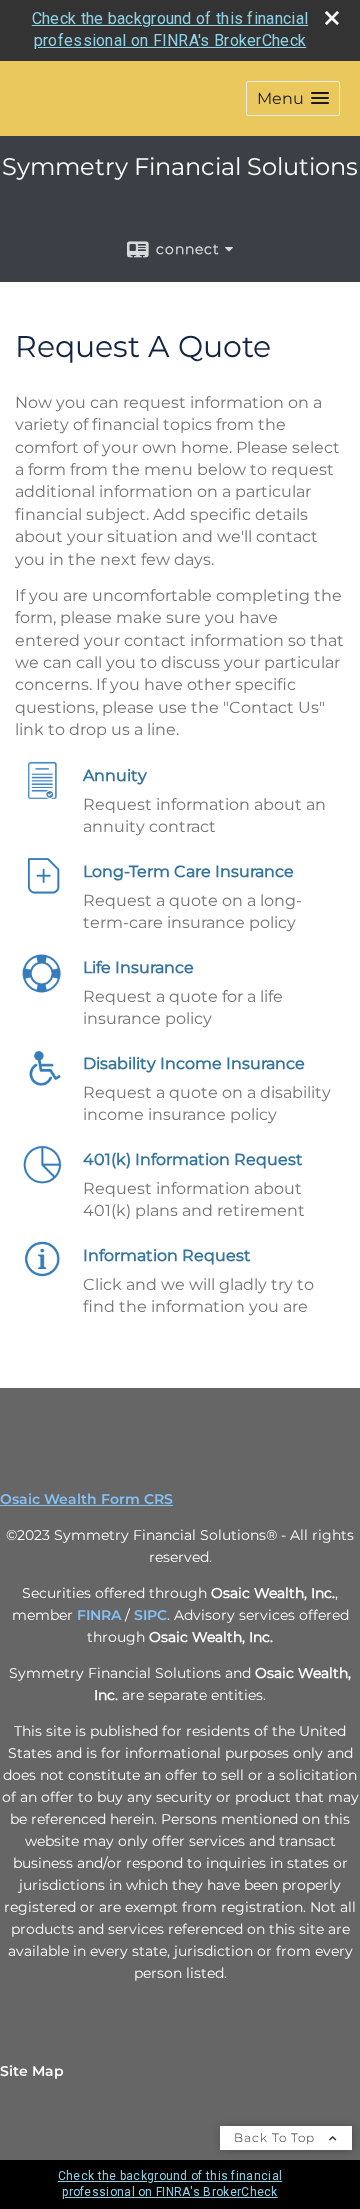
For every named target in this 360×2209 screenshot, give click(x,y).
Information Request (167, 1255)
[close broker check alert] (332, 18)
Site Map (32, 2071)
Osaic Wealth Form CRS (86, 1499)
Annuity (115, 775)
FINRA (99, 1615)
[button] (293, 98)
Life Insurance (138, 967)
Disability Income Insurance (194, 1063)
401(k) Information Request (193, 1159)
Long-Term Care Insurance (188, 871)
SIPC (150, 1615)
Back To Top (276, 2137)
